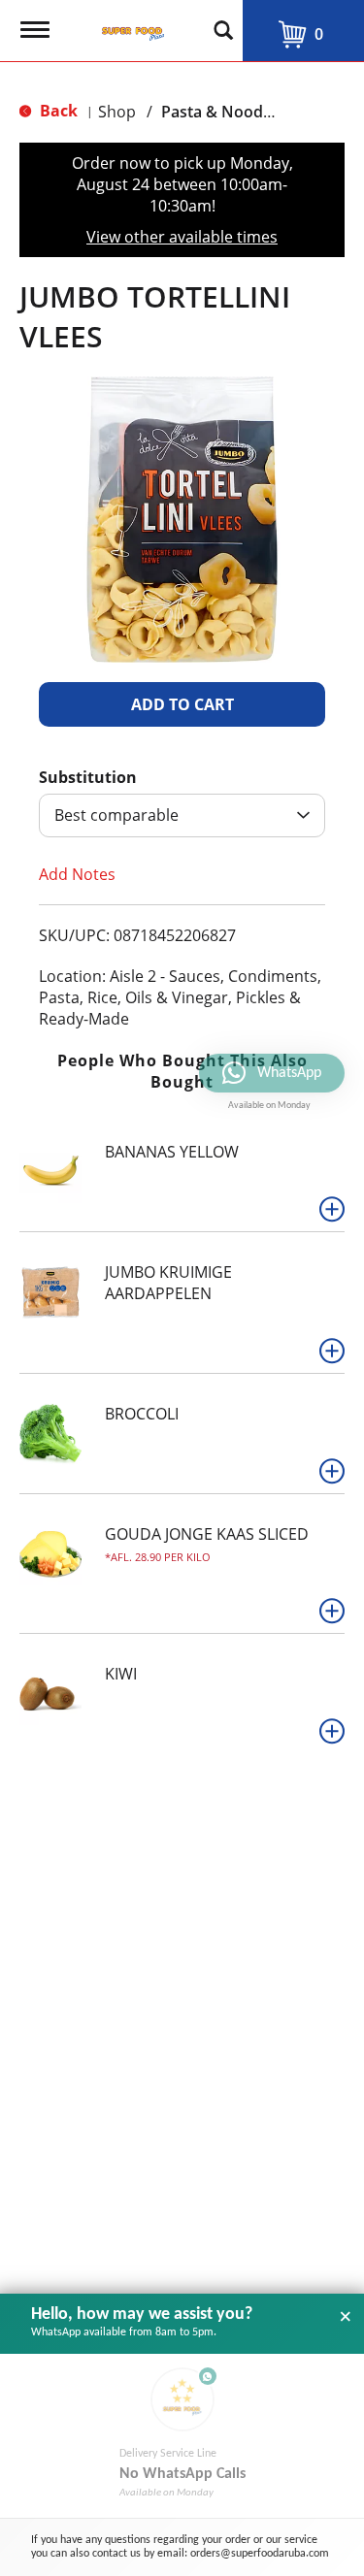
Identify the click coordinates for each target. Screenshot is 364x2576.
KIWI (121, 1674)
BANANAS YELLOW (172, 1152)
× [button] (346, 2317)
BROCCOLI (142, 1414)
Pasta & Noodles (222, 112)
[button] (182, 704)
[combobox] (182, 815)
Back (57, 111)
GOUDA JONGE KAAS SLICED (207, 1534)
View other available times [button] (182, 237)
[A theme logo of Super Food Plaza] (129, 24)
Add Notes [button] (77, 874)
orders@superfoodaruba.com (260, 2554)
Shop (117, 112)
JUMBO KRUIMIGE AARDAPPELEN (168, 1283)
